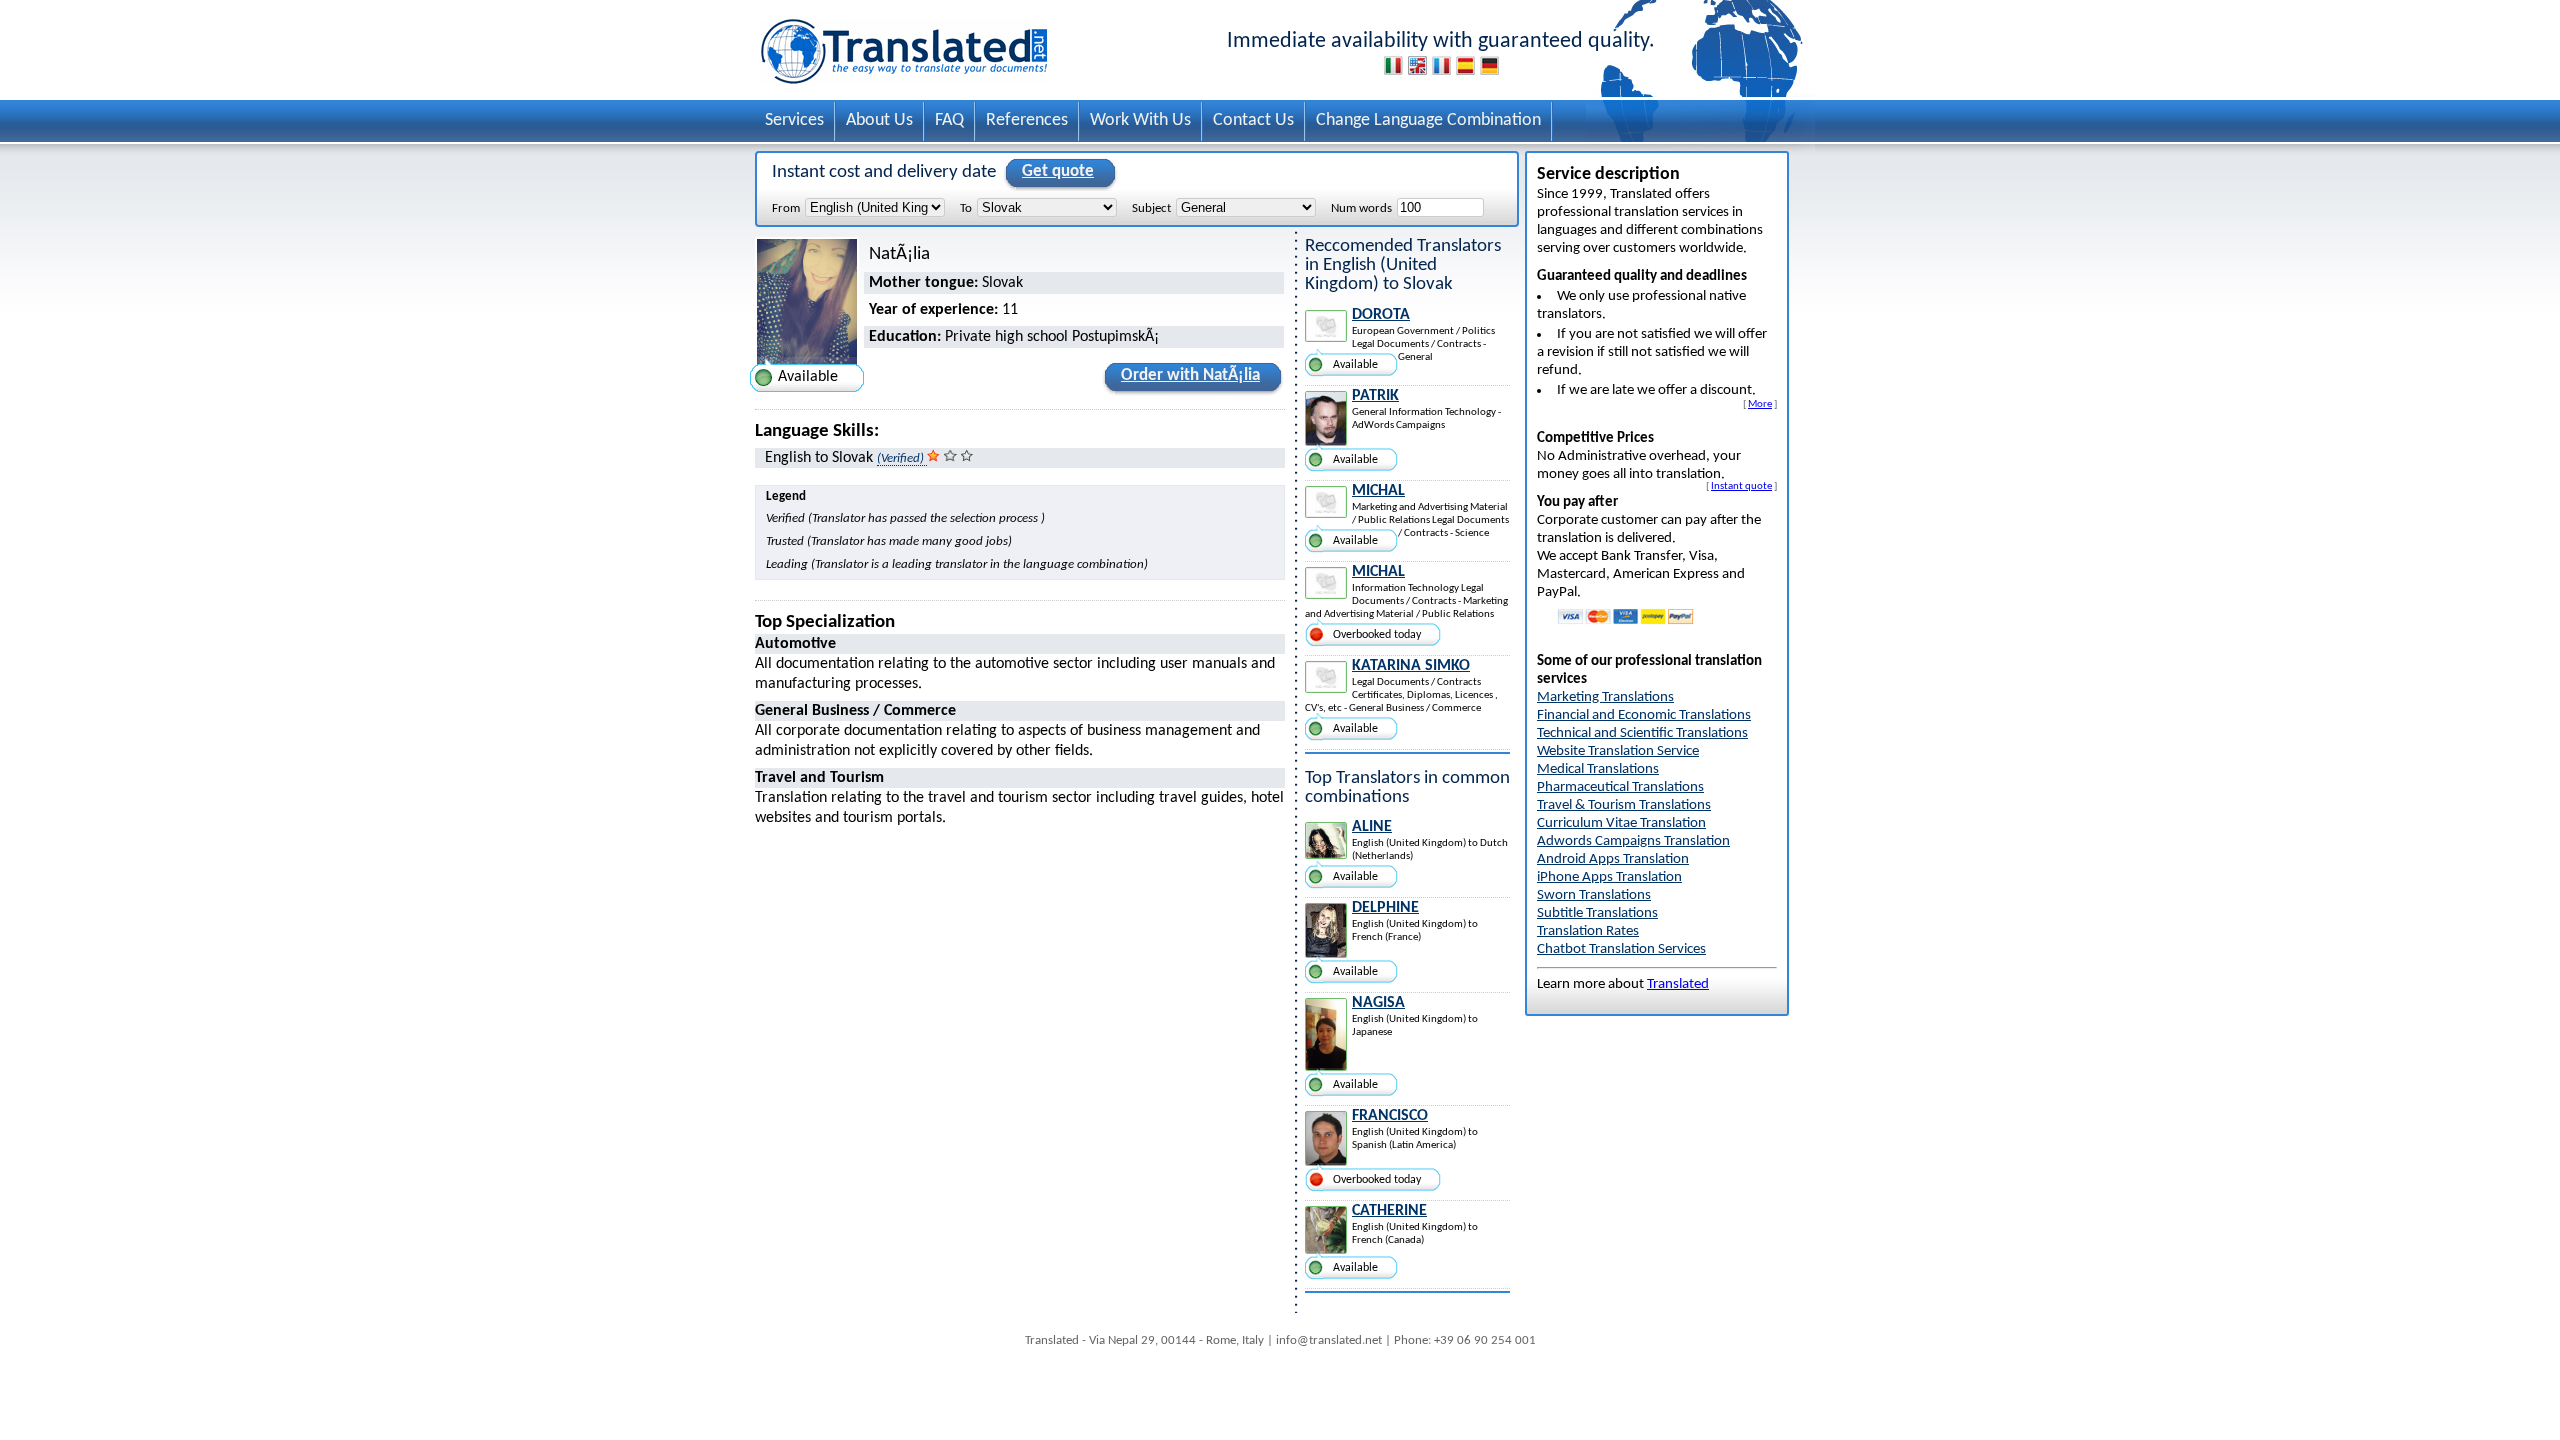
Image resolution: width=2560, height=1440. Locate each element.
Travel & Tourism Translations (1624, 805)
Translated (1678, 984)
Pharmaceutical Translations (1620, 787)
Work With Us (1140, 120)
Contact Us (1253, 120)
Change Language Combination (1428, 120)
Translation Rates (1588, 931)
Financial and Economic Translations (1644, 715)
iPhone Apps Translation (1609, 877)
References (1027, 120)
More (1760, 404)
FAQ (949, 120)
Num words (1361, 208)
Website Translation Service (1618, 751)
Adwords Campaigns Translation (1633, 841)
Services (794, 120)
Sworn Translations (1594, 895)
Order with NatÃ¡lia (1190, 375)
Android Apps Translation (1613, 859)
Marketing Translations (1605, 697)
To (966, 208)
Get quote (1058, 171)
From (786, 208)
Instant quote (1741, 486)
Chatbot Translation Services (1621, 949)
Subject (1151, 208)
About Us (879, 120)
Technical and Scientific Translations (1642, 733)
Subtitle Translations (1597, 913)
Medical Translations (1598, 769)
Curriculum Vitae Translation (1621, 823)
